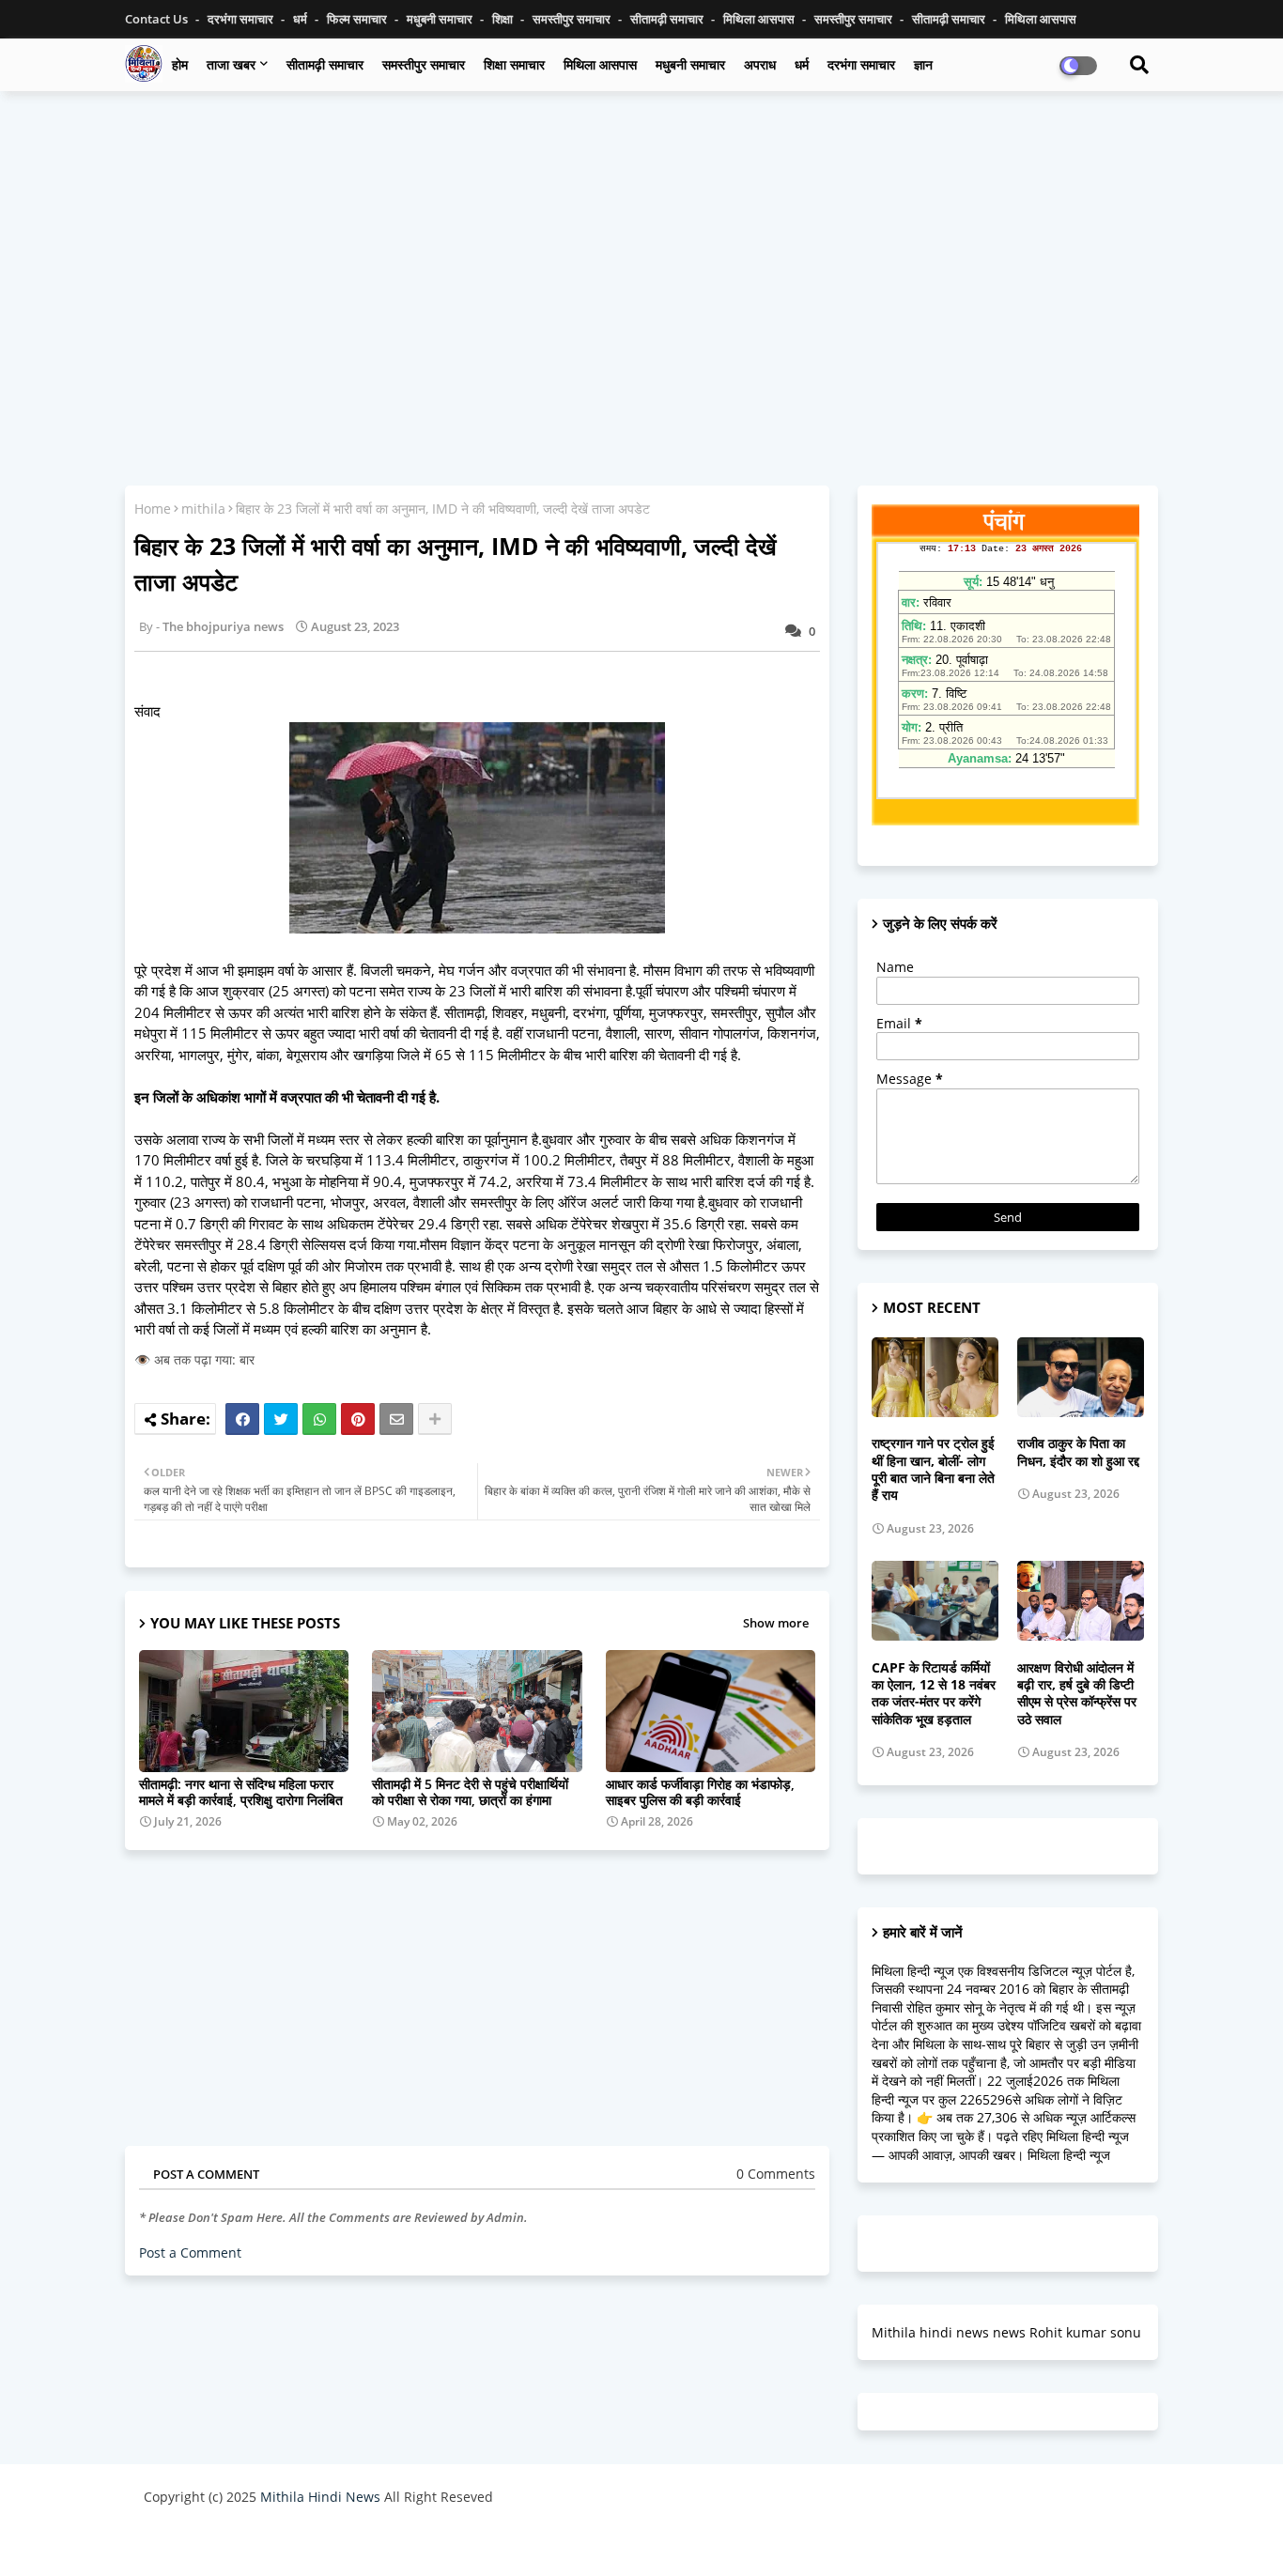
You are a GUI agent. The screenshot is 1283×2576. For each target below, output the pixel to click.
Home (153, 509)
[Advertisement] (641, 241)
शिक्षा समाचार (514, 64)
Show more (776, 1623)
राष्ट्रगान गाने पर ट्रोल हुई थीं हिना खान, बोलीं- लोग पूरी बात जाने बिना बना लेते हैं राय (933, 1469)
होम (180, 64)
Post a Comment (190, 2252)
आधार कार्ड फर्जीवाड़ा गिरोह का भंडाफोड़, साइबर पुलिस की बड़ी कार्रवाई (700, 1792)
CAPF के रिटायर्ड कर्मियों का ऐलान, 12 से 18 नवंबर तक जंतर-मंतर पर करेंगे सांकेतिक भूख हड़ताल (934, 1694)
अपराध (760, 64)
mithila (203, 509)
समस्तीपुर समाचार (573, 19)
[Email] (396, 1419)
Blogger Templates (278, 2543)
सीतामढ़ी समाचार (668, 19)
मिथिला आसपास (760, 19)
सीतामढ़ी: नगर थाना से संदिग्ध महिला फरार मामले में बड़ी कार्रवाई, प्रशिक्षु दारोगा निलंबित (241, 1792)
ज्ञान (923, 64)
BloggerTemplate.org (511, 2543)
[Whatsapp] (319, 1419)
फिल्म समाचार (358, 19)
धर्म (301, 19)
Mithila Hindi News (320, 2497)
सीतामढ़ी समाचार (325, 64)
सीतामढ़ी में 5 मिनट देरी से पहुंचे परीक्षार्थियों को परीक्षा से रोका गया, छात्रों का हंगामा (470, 1792)
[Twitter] (281, 1419)
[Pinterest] (358, 1419)
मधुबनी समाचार (441, 19)
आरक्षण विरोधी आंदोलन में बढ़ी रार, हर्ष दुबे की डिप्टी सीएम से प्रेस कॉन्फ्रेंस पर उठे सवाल (1077, 1694)
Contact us (158, 19)
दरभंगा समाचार (242, 19)
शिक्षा (504, 19)
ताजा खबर (231, 64)
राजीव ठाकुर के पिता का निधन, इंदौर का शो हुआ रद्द (1078, 1452)
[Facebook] (242, 1419)
